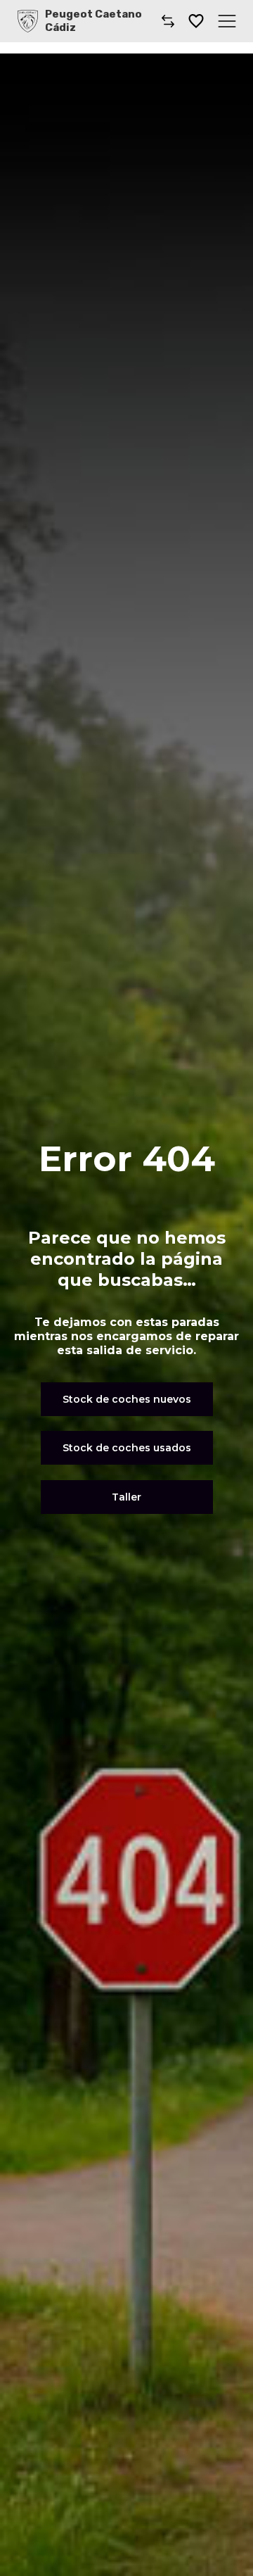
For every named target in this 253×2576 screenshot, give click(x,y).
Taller (126, 1497)
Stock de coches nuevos (127, 1399)
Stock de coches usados (127, 1448)
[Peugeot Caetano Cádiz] (28, 21)
